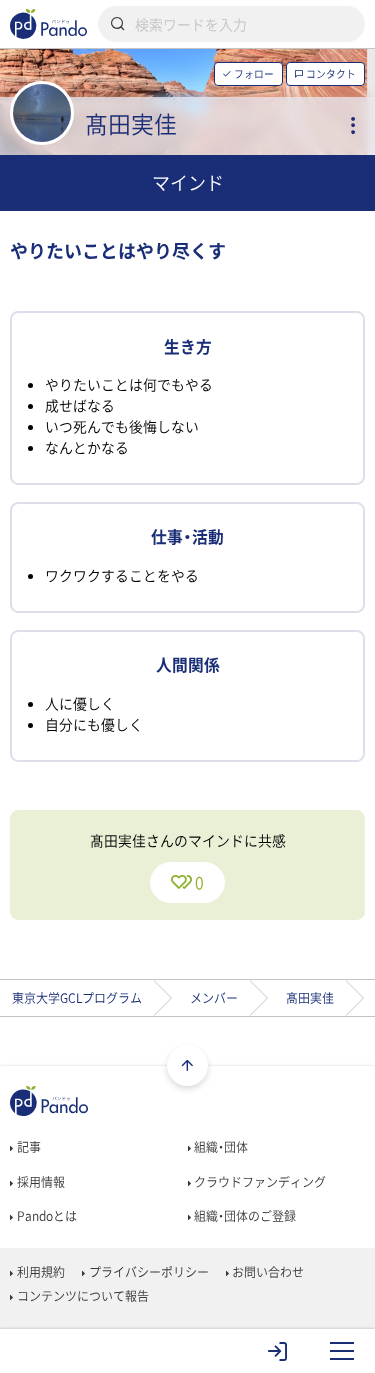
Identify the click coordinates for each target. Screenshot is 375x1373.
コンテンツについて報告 (81, 1296)
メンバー (214, 998)
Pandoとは (45, 1216)
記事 (27, 1147)
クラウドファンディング (258, 1182)
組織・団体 (219, 1147)
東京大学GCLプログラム (77, 998)
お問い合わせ (266, 1272)
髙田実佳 (310, 998)
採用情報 (39, 1182)
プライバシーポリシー (147, 1272)
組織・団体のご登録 (243, 1216)
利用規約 (39, 1272)
